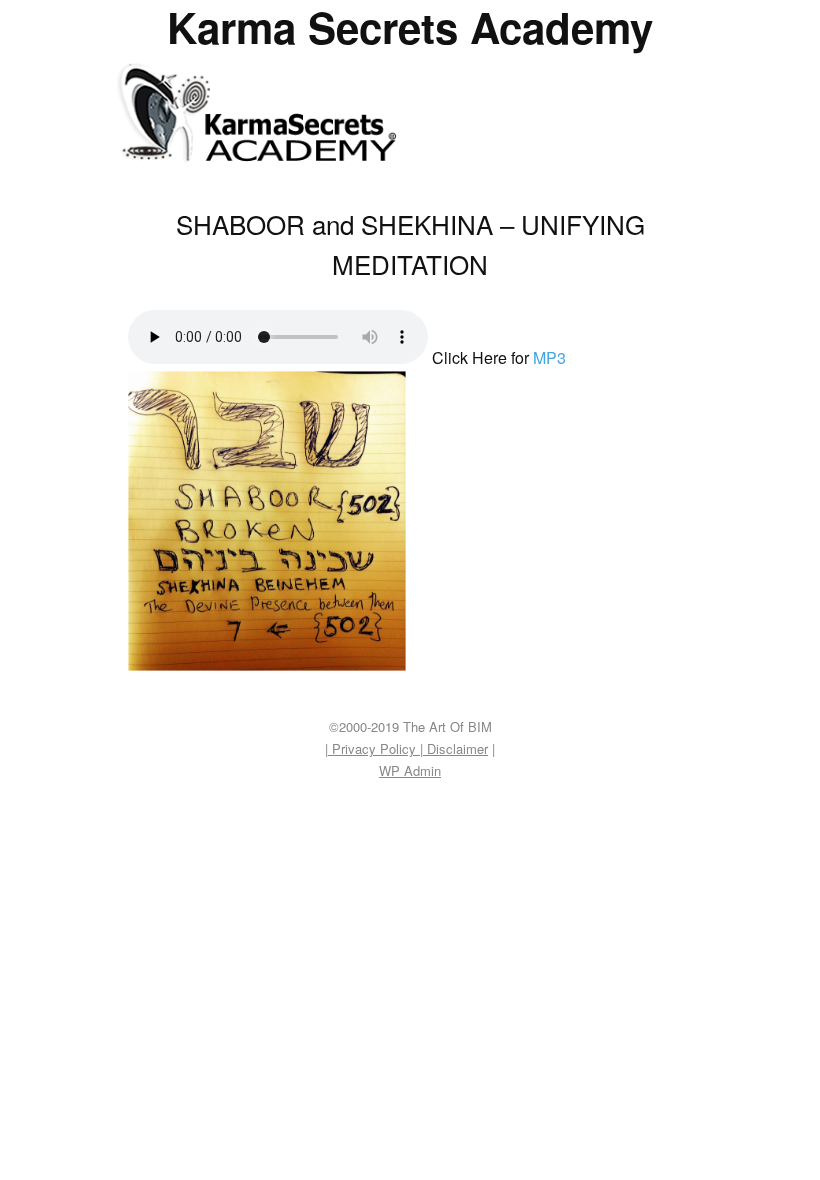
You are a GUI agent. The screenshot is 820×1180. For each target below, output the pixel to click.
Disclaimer (455, 748)
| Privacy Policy (372, 748)
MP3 (549, 357)
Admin (410, 770)
